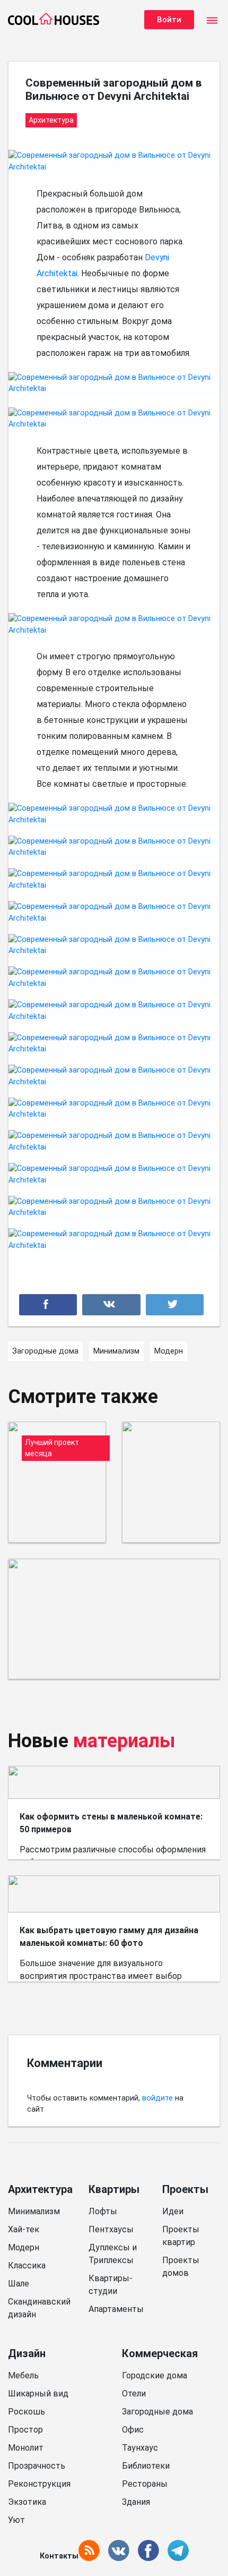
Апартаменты (116, 2309)
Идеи (173, 2211)
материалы (124, 1741)
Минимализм (34, 2211)
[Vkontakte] (111, 1305)
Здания (136, 2502)
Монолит (26, 2448)
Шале (19, 2284)
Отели (134, 2394)
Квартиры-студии (111, 2285)
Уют (16, 2520)
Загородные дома (157, 2412)
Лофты (103, 2211)
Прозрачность (37, 2466)
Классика (27, 2265)
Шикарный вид (38, 2394)
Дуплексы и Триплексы (113, 2254)
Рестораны (145, 2484)
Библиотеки (146, 2466)
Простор (25, 2430)
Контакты (59, 2556)
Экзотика (27, 2502)
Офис (133, 2430)
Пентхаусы (111, 2229)
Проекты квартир (181, 2236)
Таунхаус (140, 2448)
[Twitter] (175, 1305)
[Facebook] (48, 1305)
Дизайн (27, 2353)
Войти (169, 20)
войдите (157, 2098)
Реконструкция (39, 2484)
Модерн (24, 2247)
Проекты (185, 2189)
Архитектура (40, 2189)
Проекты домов (181, 2267)
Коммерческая (160, 2353)
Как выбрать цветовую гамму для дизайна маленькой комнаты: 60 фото (109, 1937)
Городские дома (155, 2375)
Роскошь (27, 2412)
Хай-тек (24, 2229)
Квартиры (114, 2189)
